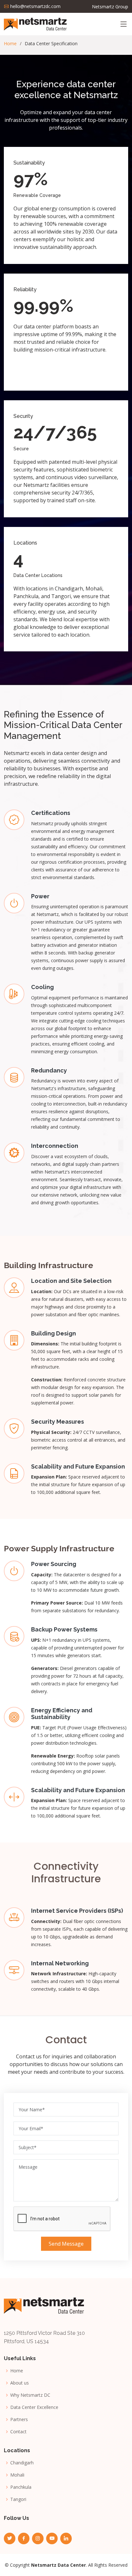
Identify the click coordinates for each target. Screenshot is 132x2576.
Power (40, 896)
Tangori (18, 2499)
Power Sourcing (54, 1564)
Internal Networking (60, 1963)
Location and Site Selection (71, 1281)
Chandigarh (22, 2463)
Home (10, 43)
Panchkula (21, 2487)
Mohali (17, 2475)
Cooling (42, 987)
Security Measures (58, 1422)
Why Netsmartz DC (30, 2395)
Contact (18, 2432)
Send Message (66, 2244)
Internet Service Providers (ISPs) (77, 1911)
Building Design (54, 1333)
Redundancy (49, 1070)
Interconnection (55, 1146)
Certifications (51, 813)
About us (20, 2383)
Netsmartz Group (110, 7)
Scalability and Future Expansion (78, 1466)
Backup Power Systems (64, 1629)
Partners (19, 2419)
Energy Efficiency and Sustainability (62, 1714)
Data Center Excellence (34, 2407)
